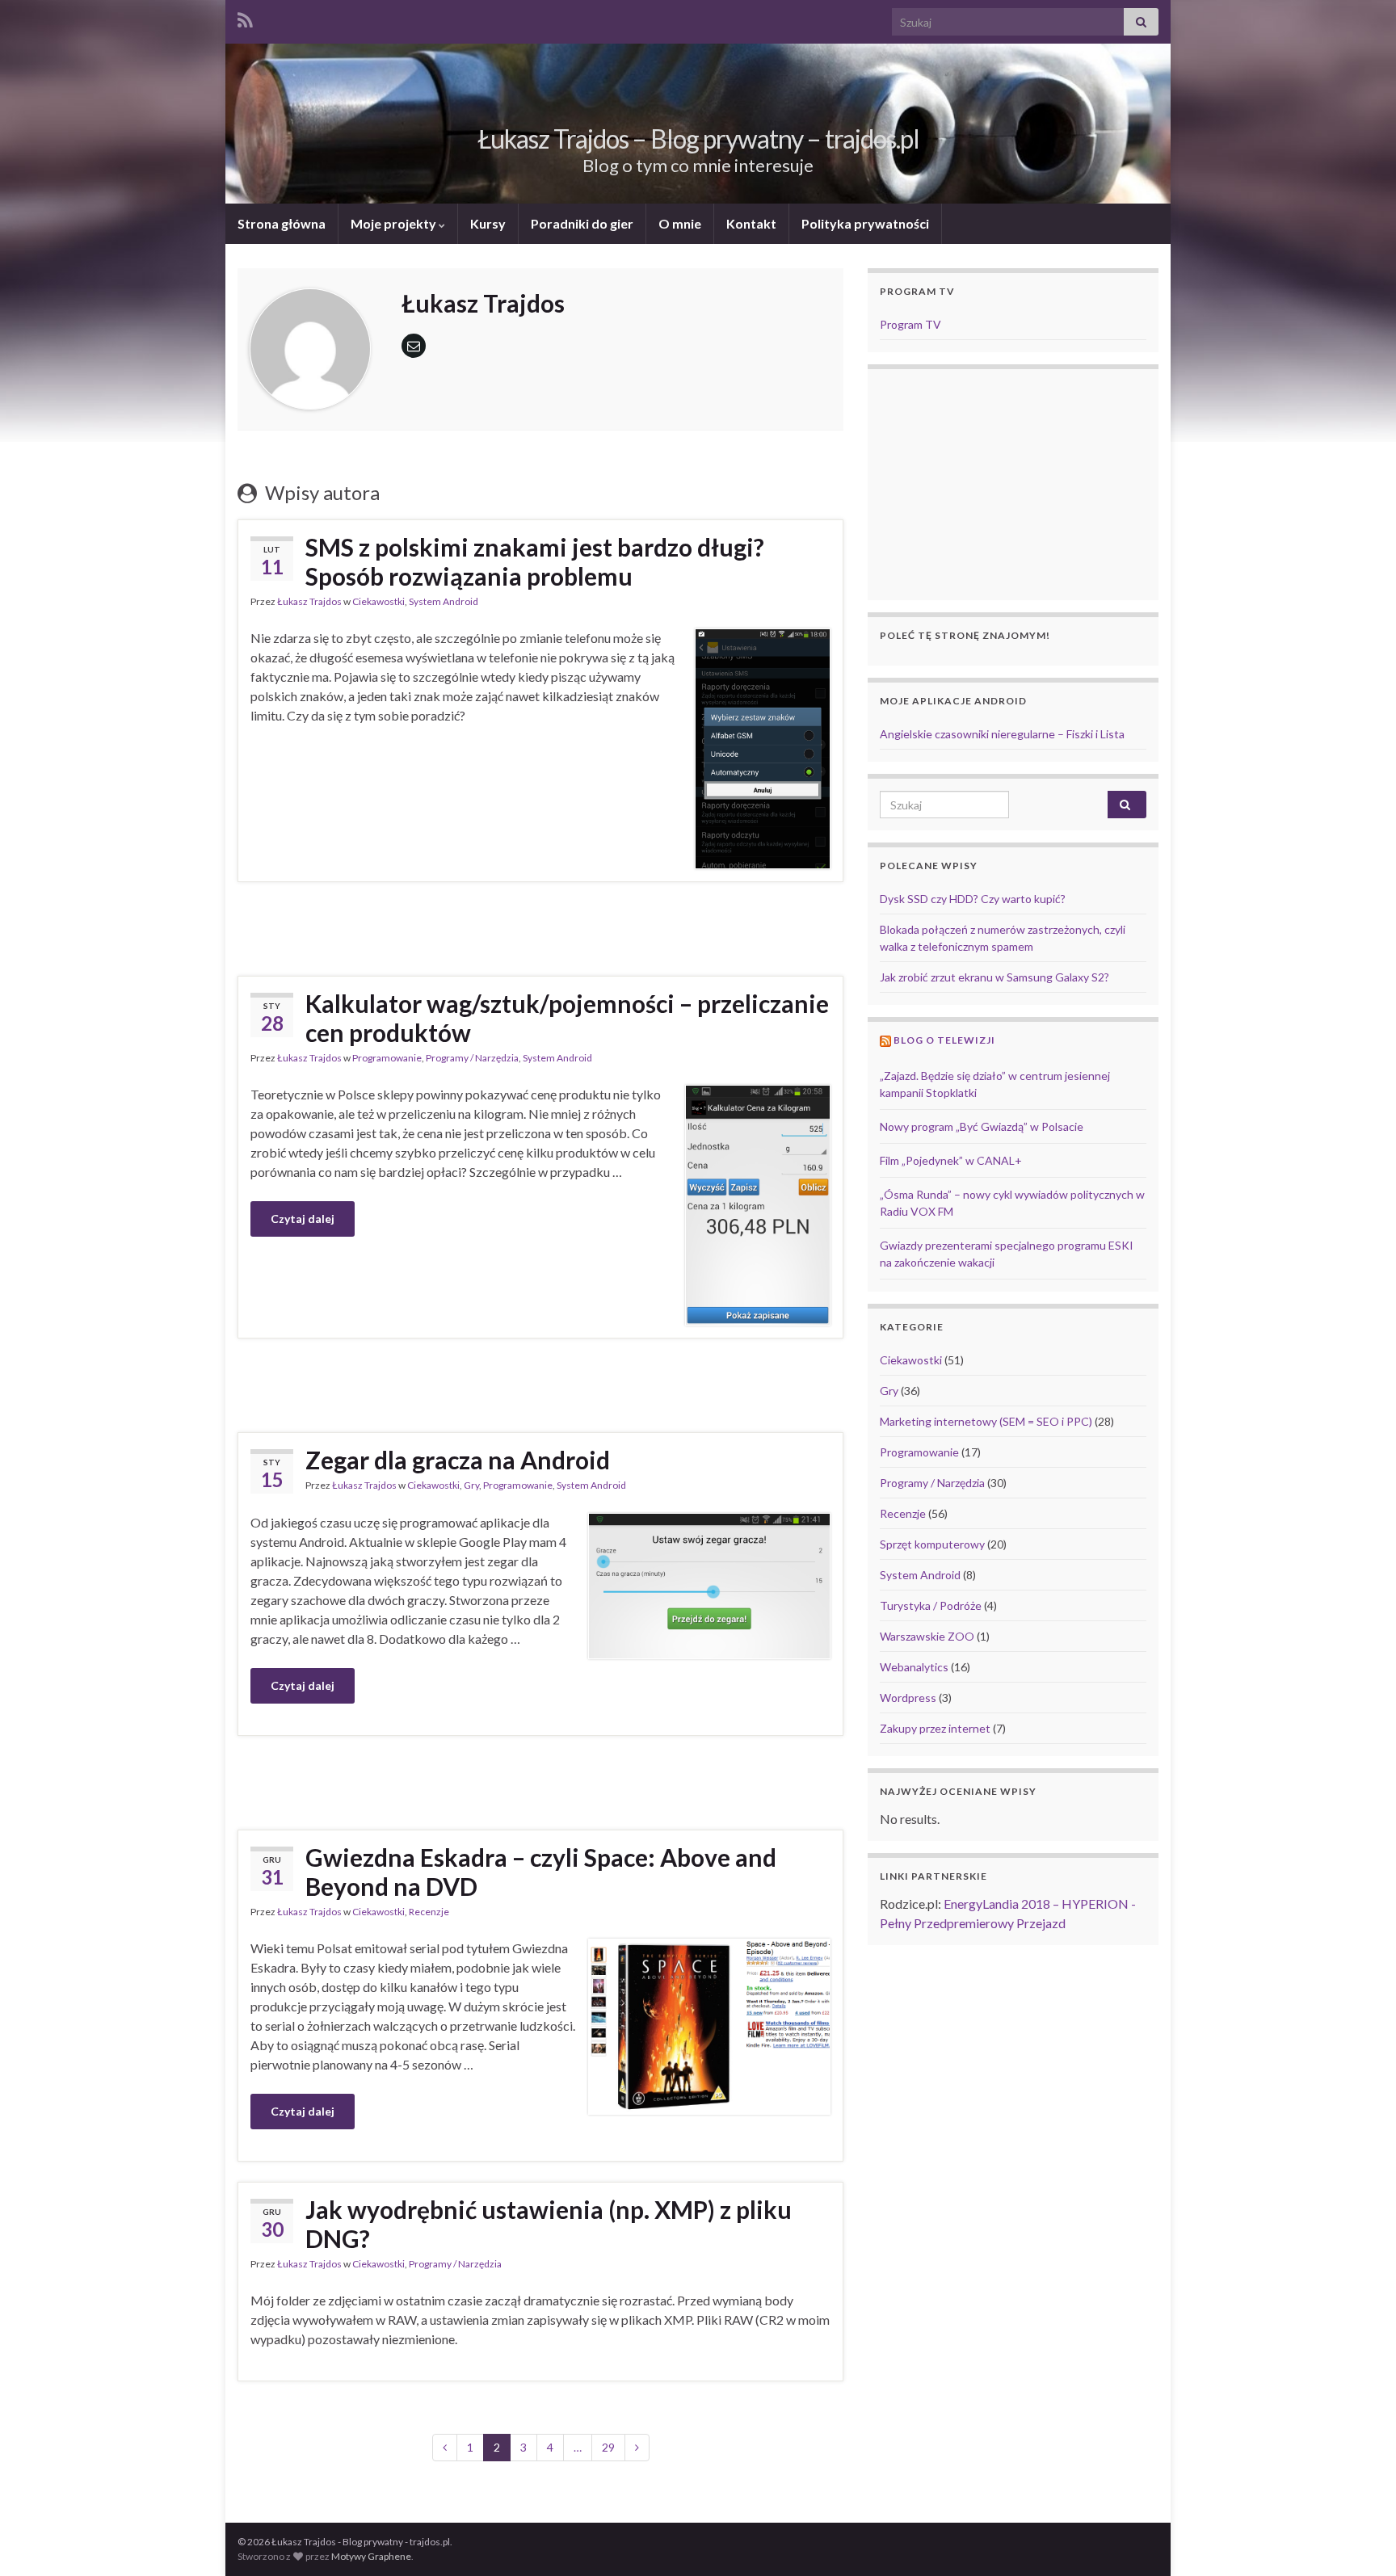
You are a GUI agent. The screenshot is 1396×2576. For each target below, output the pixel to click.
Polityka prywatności (865, 223)
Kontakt (751, 223)
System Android (444, 601)
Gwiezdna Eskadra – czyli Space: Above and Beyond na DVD (541, 1872)
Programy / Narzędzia (472, 1058)
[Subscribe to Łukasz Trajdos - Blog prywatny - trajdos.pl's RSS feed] (245, 17)
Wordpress (908, 1698)
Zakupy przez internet (935, 1728)
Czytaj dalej (303, 1219)
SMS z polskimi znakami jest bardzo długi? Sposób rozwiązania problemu (535, 561)
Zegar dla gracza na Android (458, 1460)
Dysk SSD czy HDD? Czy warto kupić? (973, 899)
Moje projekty (395, 223)
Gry (471, 1485)
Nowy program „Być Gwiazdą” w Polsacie (982, 1126)
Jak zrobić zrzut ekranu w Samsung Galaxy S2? (994, 977)
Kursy (488, 223)
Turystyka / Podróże (931, 1605)
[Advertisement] (540, 927)
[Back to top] (1360, 2540)
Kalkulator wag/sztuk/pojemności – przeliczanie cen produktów (567, 1018)
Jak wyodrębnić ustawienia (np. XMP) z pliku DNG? (549, 2224)
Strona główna (282, 223)
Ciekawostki (378, 601)
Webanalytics (914, 1667)
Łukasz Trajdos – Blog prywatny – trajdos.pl (698, 139)
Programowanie (387, 1058)
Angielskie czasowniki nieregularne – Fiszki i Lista (1002, 734)
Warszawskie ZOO (927, 1636)
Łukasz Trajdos (309, 601)
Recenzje (429, 1912)
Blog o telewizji (944, 1040)
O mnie (680, 223)
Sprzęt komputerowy (932, 1544)
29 (608, 2447)
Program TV (910, 324)
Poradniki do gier (582, 223)
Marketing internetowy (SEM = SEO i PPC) (986, 1421)
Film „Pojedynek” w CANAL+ (951, 1160)
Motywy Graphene (371, 2556)
